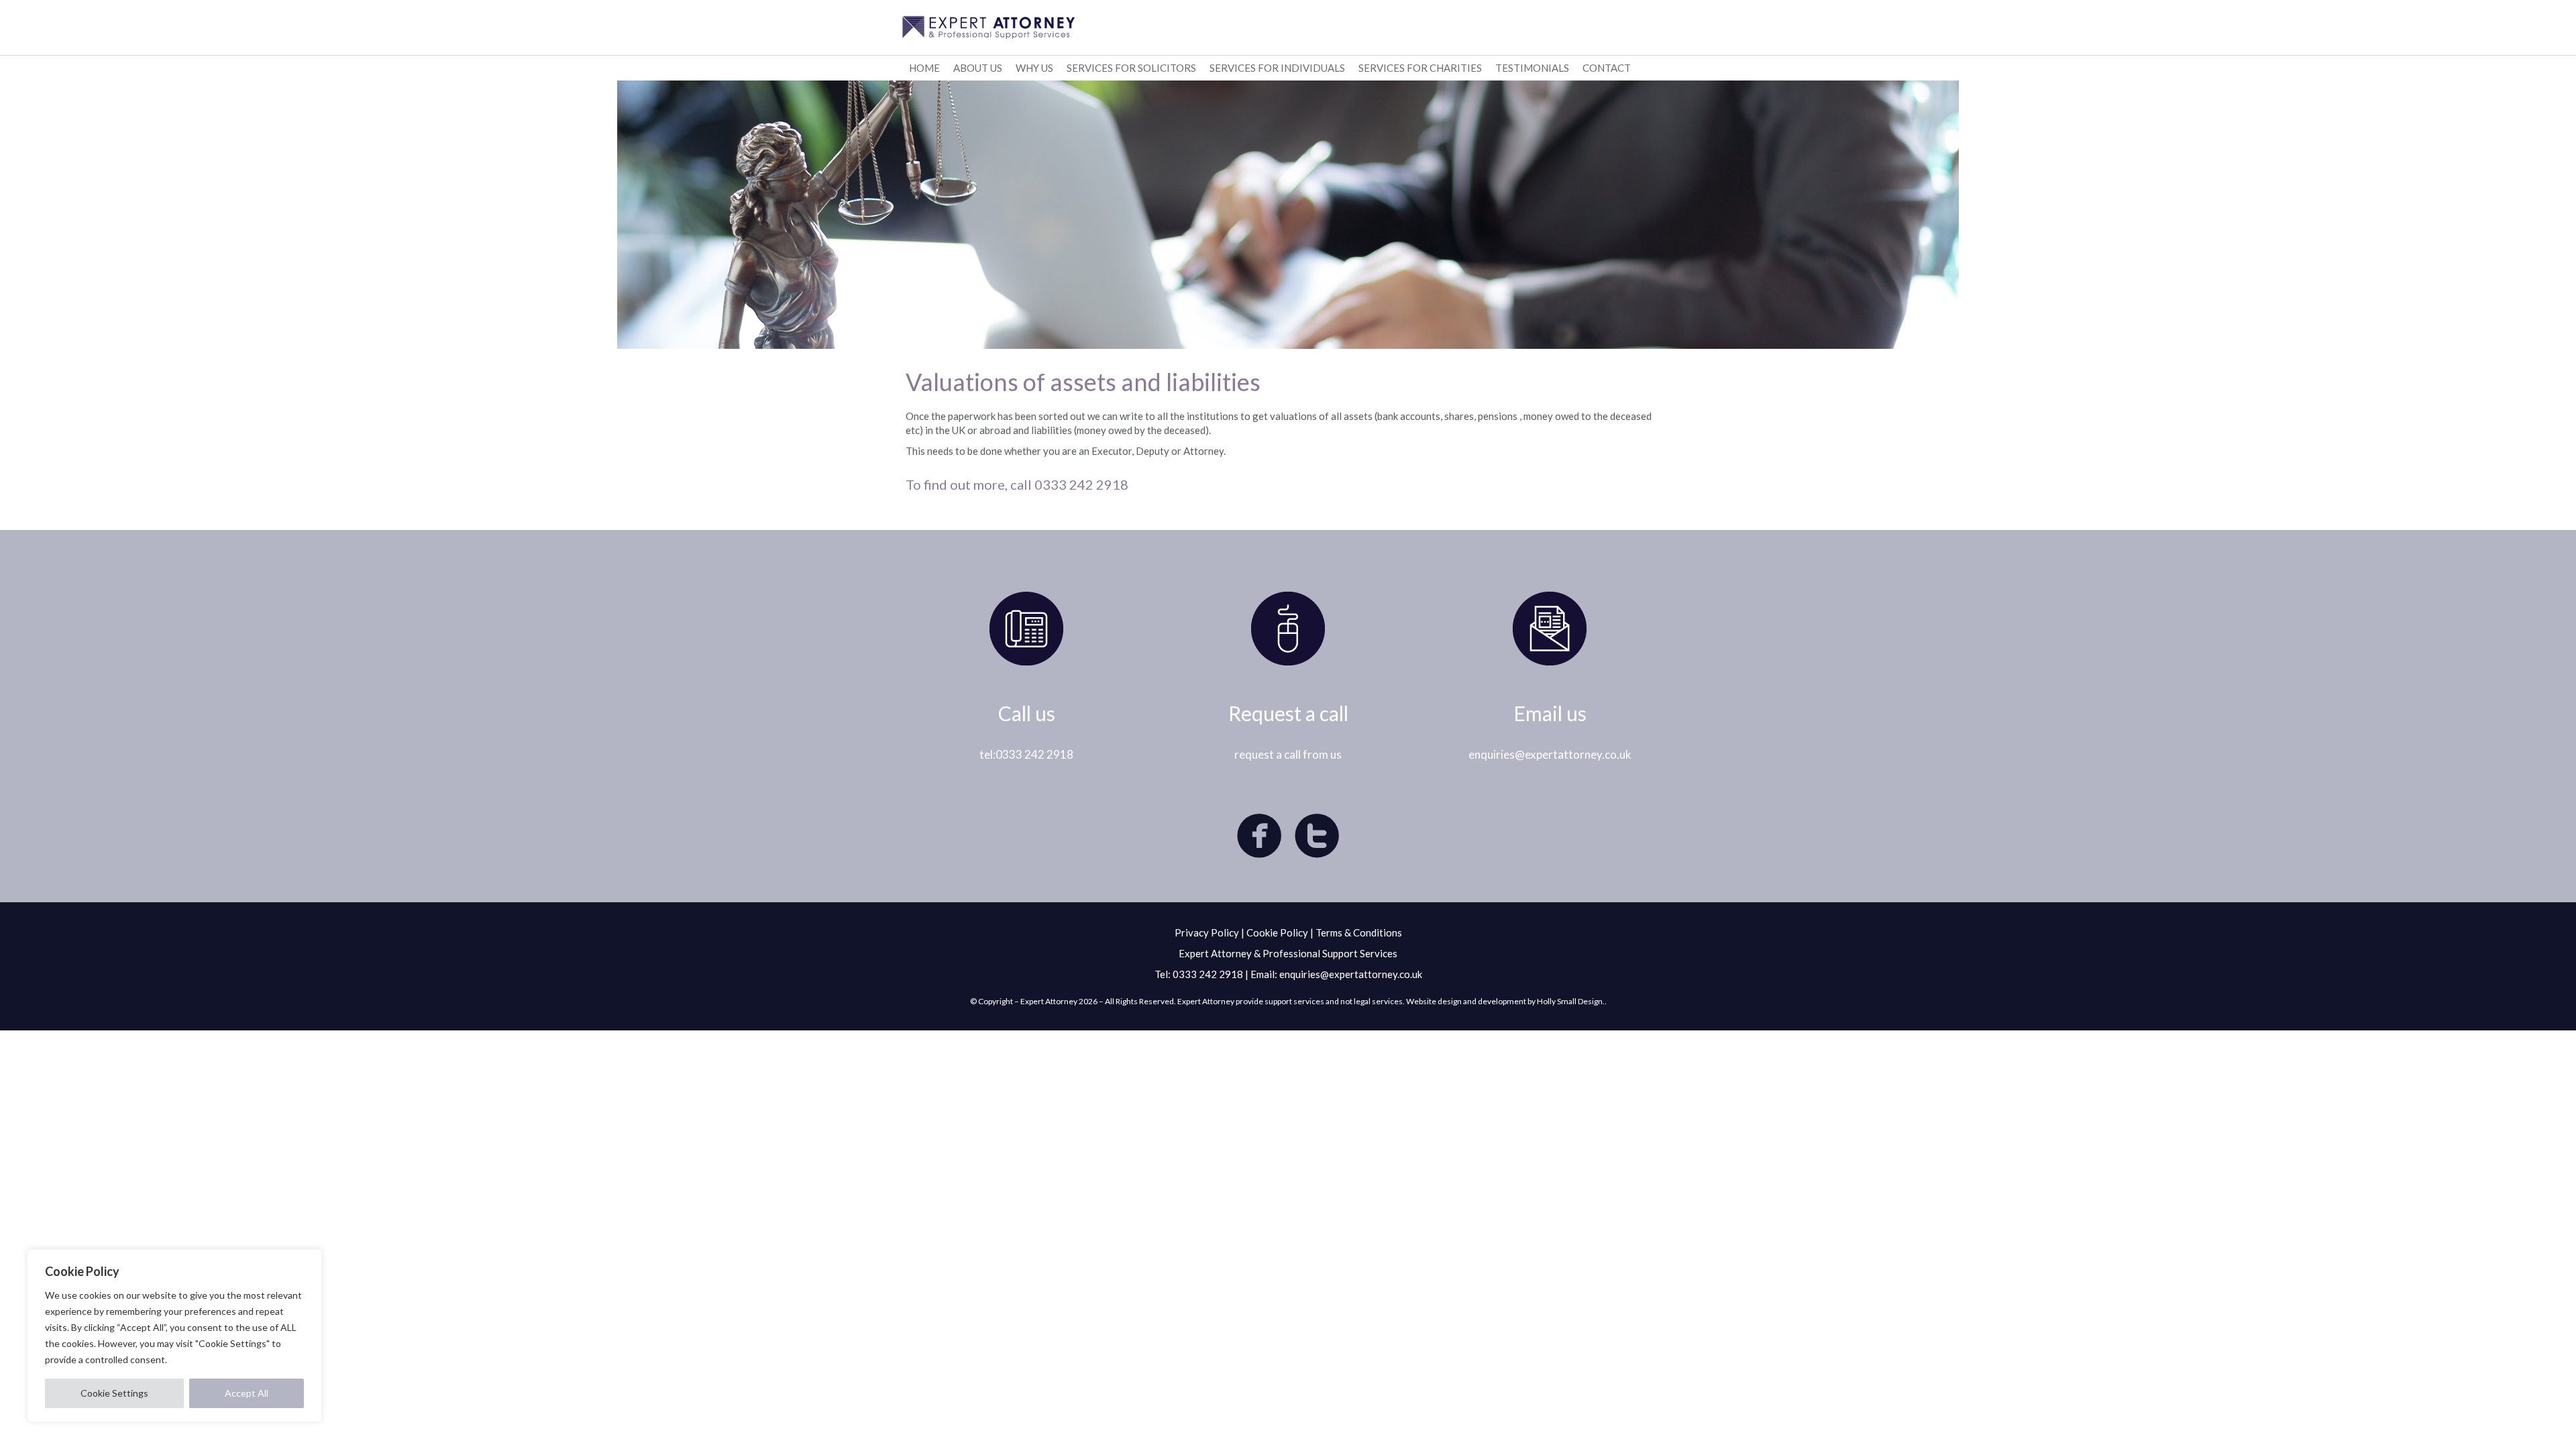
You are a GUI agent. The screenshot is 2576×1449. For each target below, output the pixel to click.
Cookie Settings (114, 1393)
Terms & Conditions (1359, 932)
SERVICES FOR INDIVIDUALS (1277, 68)
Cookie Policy (1277, 932)
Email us (1550, 713)
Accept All (247, 1393)
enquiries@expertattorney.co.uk (1550, 754)
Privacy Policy (1207, 932)
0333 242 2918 (1208, 974)
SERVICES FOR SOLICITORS (1131, 68)
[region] (174, 1336)
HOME (924, 68)
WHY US (1034, 68)
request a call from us (1288, 754)
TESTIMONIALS (1532, 68)
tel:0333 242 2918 (1026, 754)
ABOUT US (978, 68)
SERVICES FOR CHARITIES (1420, 68)
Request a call (1288, 713)
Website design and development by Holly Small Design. (1505, 1001)
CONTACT (1607, 68)
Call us (1027, 713)
